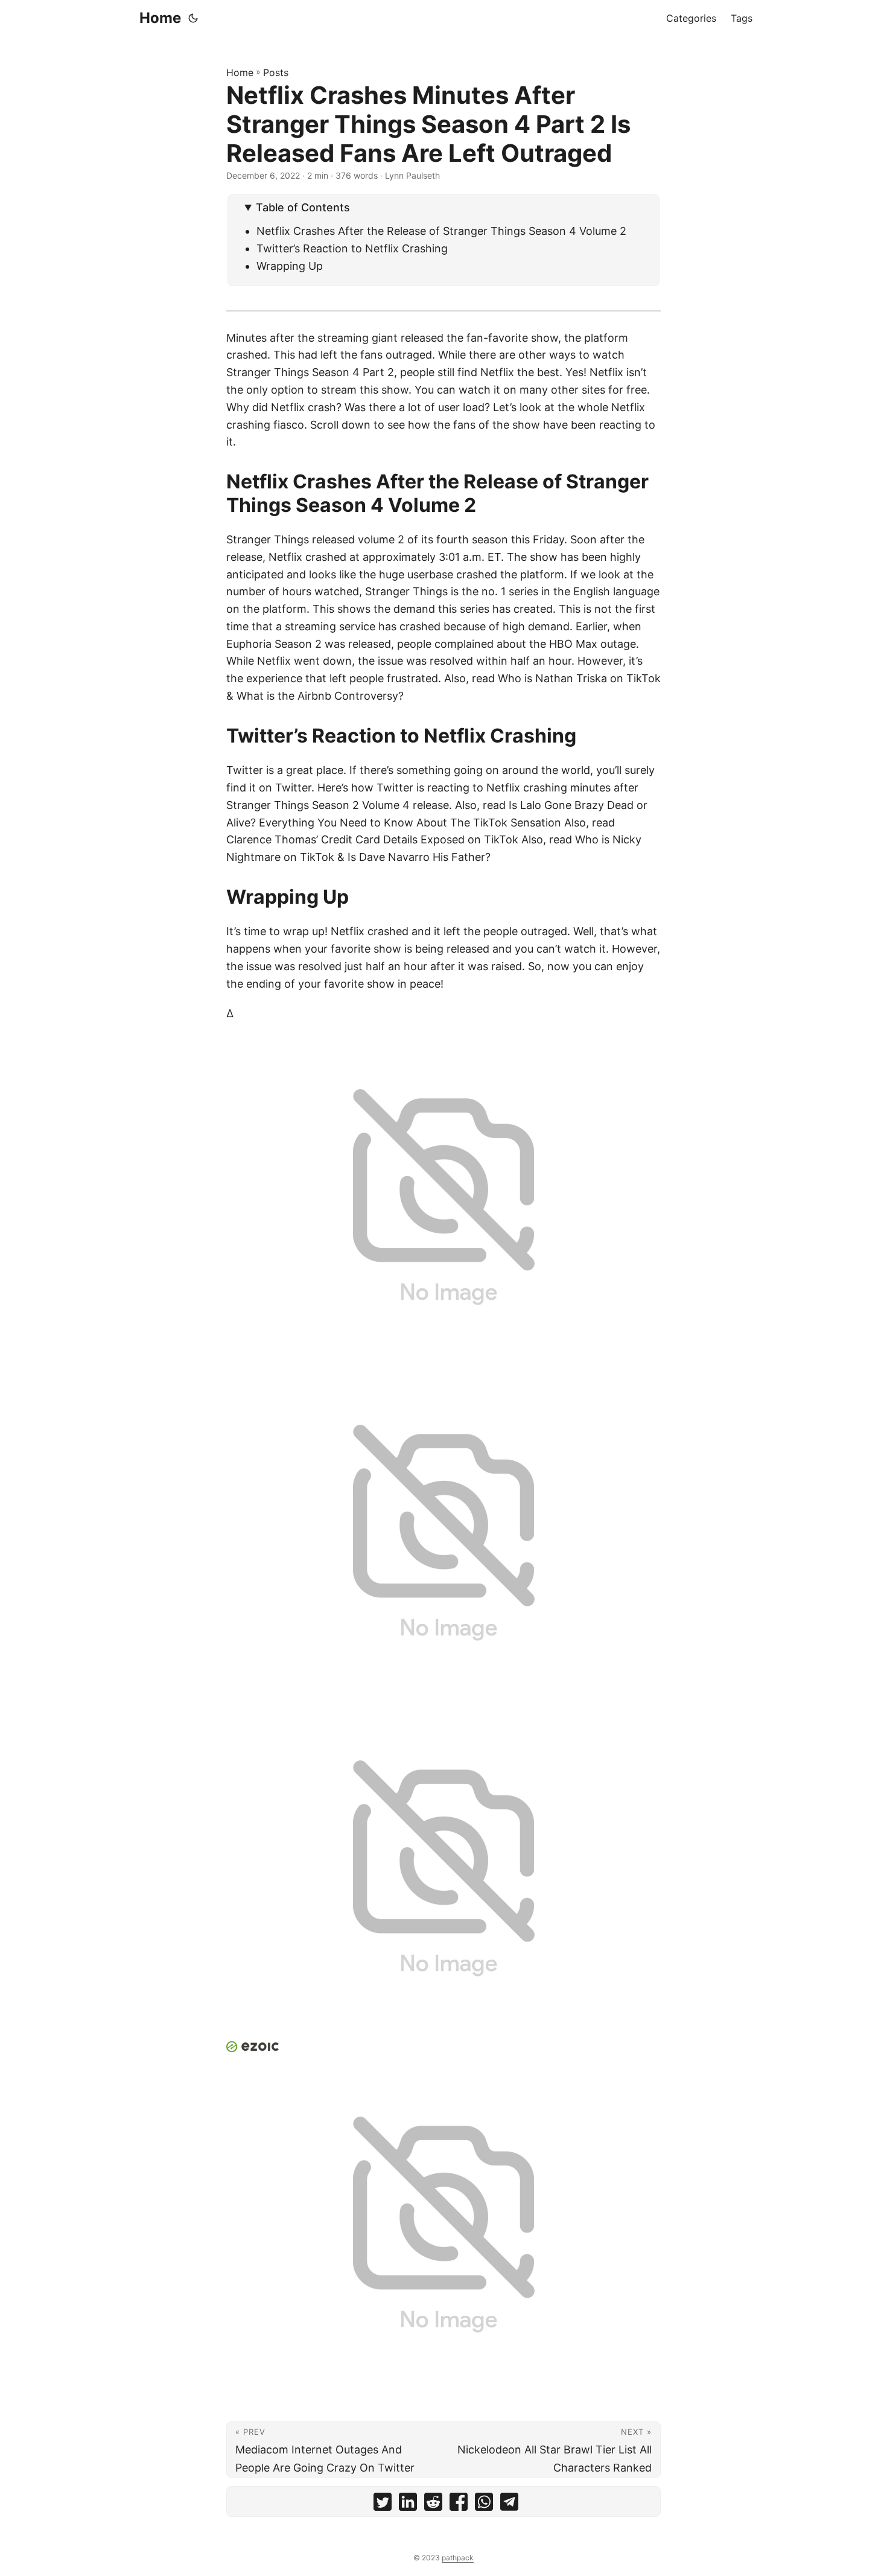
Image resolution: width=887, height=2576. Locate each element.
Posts (276, 72)
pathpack (458, 2558)
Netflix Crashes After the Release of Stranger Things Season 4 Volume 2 (441, 231)
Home (160, 18)
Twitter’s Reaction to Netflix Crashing (352, 248)
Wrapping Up (290, 266)
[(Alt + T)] (193, 18)
